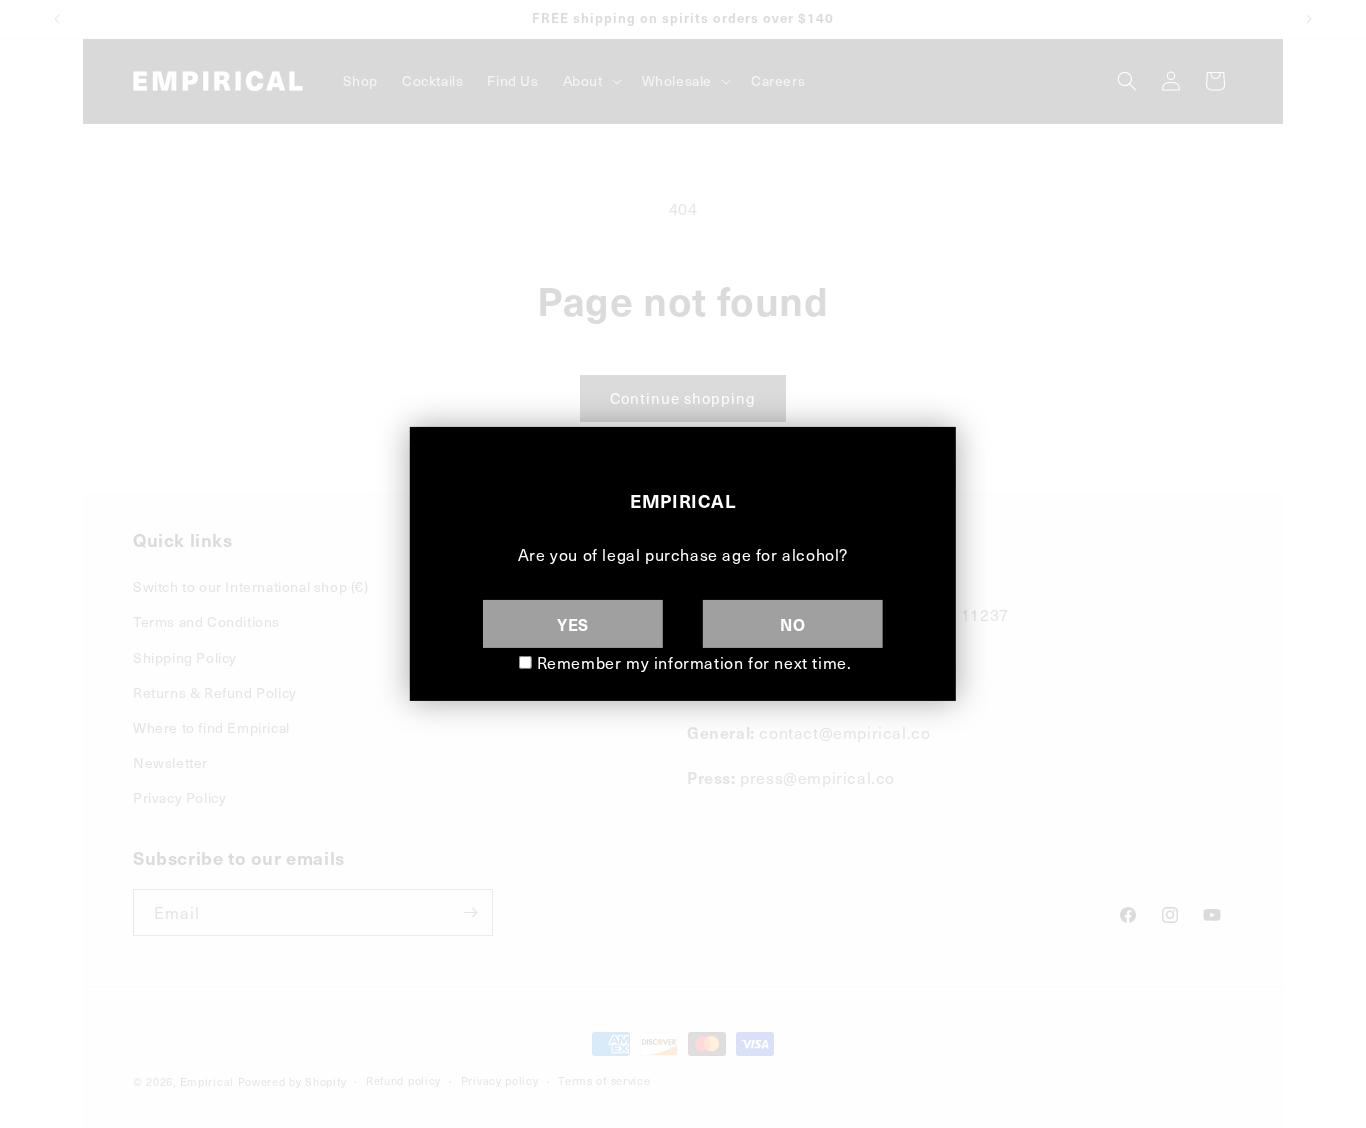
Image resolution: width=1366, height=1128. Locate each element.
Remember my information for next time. (694, 662)
